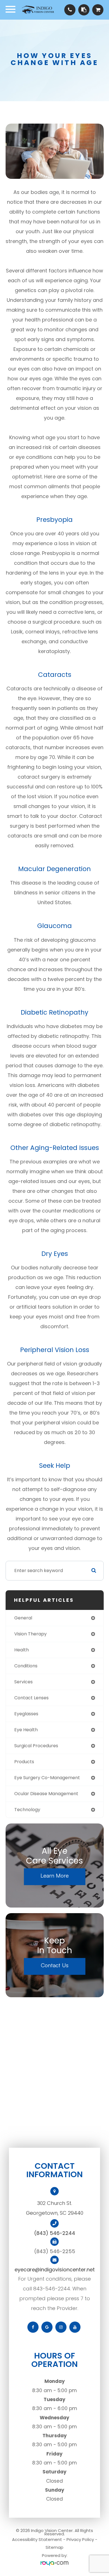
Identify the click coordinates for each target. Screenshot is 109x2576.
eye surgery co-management (47, 1778)
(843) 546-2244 (55, 2233)
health (22, 1650)
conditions (26, 1666)
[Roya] (54, 2564)
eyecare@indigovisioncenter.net (55, 2270)
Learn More (55, 1875)
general (23, 1618)
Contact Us (55, 1965)
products (24, 1762)
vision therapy (30, 1634)
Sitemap (54, 2547)
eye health (26, 1730)
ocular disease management (46, 1794)
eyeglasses (26, 1714)
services (23, 1682)
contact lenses (31, 1698)
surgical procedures (36, 1746)
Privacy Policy (80, 2539)
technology (27, 1810)
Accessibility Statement (37, 2539)
